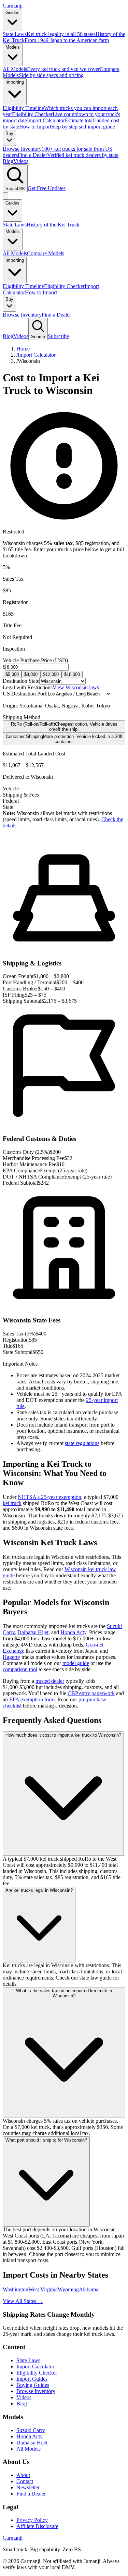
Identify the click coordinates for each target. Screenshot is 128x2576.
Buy (9, 133)
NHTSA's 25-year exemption (49, 1497)
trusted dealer (50, 1681)
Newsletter (28, 2487)
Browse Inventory (22, 315)
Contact (25, 2481)
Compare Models (46, 253)
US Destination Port (24, 694)
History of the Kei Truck (53, 225)
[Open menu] (5, 196)
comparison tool (20, 1669)
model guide (76, 1663)
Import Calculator (37, 355)
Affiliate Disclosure (37, 2526)
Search (38, 337)
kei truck (12, 1503)
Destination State (21, 681)
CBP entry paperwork (91, 1693)
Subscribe (58, 336)
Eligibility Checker (64, 286)
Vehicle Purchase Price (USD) (35, 660)
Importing (15, 82)
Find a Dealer (56, 315)
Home (23, 349)
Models (13, 47)
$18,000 (72, 674)
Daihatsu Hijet (33, 1632)
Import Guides (32, 2379)
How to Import (41, 292)
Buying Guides (33, 2385)
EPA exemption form (32, 1699)
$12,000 (51, 674)
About (23, 2475)
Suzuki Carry (31, 2430)
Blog (8, 161)
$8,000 (31, 674)
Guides (12, 13)
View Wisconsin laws (76, 687)
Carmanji (13, 6)
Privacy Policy (32, 2520)
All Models (15, 253)
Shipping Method (22, 717)
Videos (21, 161)
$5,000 (12, 674)
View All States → (23, 2301)
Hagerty (11, 1657)
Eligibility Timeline (23, 286)
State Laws (15, 225)
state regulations (82, 1443)
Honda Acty (73, 1632)
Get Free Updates (47, 188)
